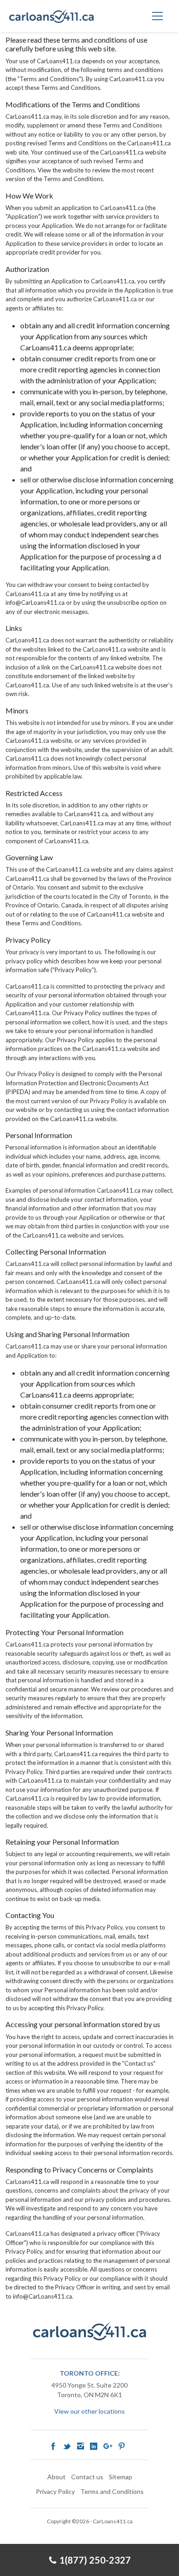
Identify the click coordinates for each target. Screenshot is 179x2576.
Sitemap (120, 2477)
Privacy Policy (55, 2491)
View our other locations (89, 2411)
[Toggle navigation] (157, 16)
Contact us (87, 2477)
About (56, 2477)
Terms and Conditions (112, 2491)
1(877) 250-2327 (94, 2560)
